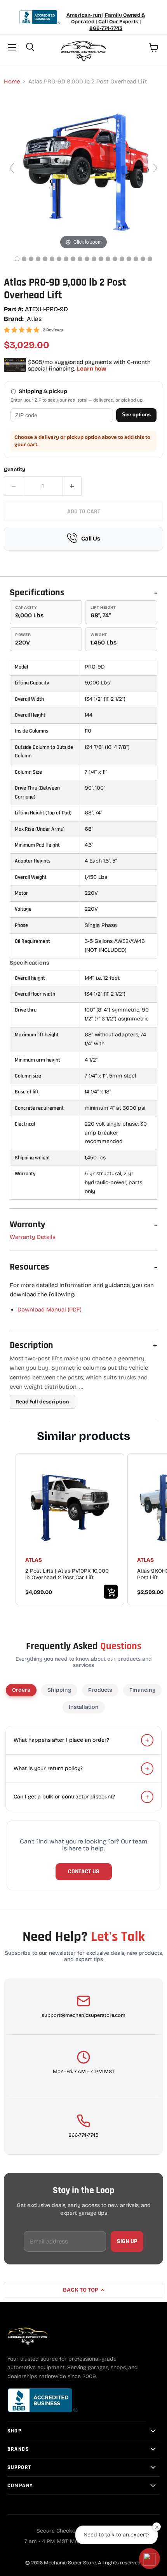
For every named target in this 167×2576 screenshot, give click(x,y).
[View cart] (154, 47)
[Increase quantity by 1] (72, 486)
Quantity (15, 470)
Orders (21, 1690)
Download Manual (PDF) (50, 1310)
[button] (150, 2559)
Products (100, 1690)
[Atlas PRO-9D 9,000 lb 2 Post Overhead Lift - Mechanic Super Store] (17, 259)
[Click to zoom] (83, 172)
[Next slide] (155, 168)
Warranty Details (33, 1237)
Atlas (34, 319)
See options (136, 415)
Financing (142, 1690)
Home (12, 82)
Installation (84, 1707)
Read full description (42, 1402)
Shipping (59, 1690)
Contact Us (84, 1872)
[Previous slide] (12, 168)
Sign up (127, 2241)
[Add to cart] (111, 1592)
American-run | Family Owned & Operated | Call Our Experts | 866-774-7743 (106, 22)
